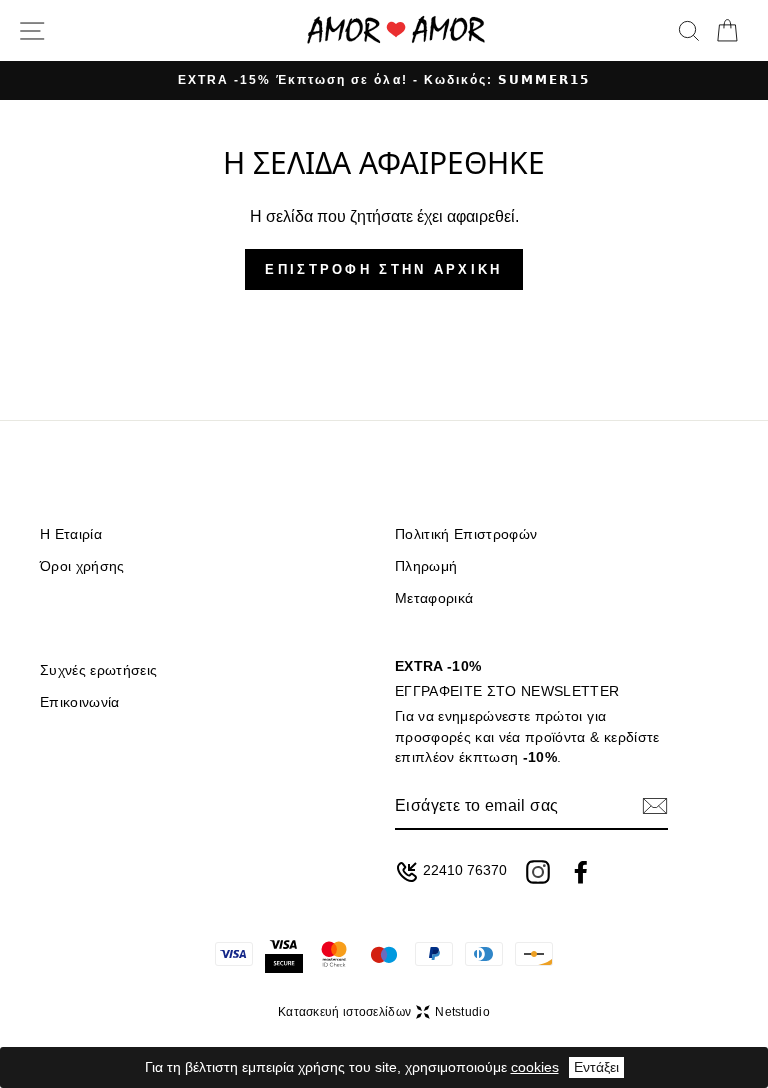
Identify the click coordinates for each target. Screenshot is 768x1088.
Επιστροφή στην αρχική (383, 269)
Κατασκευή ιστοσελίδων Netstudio (384, 1012)
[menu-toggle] (32, 31)
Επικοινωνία (80, 702)
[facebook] (581, 872)
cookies (535, 1067)
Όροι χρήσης (82, 566)
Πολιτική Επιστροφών (466, 534)
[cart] (727, 31)
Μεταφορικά (434, 598)
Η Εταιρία (71, 534)
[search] (689, 31)
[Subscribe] (655, 806)
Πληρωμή (426, 566)
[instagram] (538, 872)
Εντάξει (596, 1067)
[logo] (396, 30)
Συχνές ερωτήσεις (98, 670)
